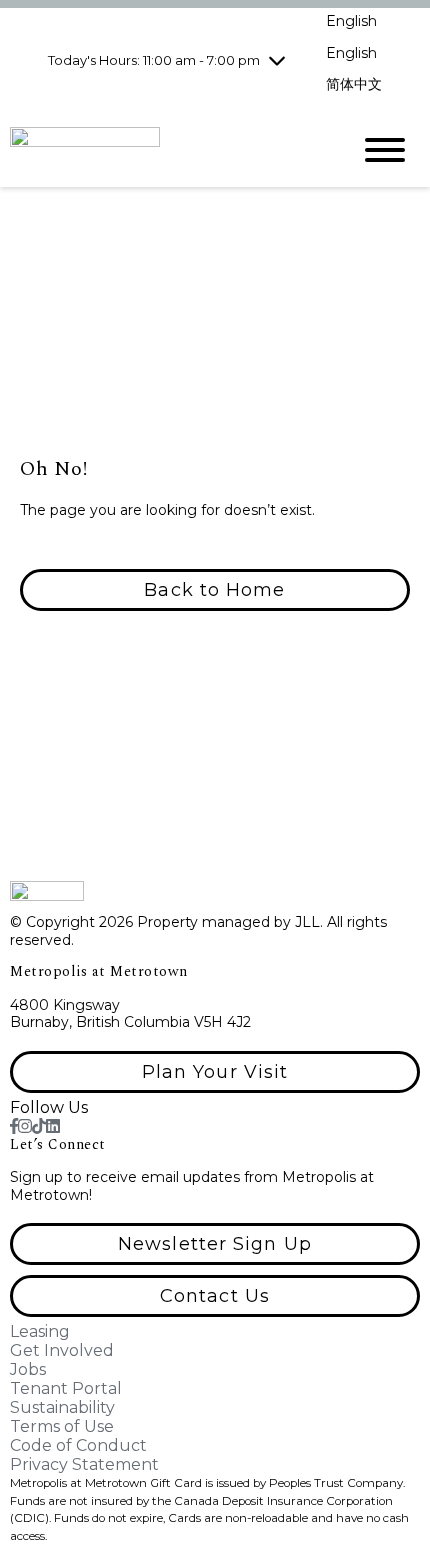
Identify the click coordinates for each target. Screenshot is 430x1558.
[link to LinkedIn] (53, 1126)
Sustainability (62, 1407)
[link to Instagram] (25, 1126)
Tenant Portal (66, 1388)
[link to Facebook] (14, 1126)
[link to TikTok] (39, 1126)
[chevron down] (277, 60)
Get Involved (62, 1350)
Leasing (40, 1331)
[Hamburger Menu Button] (385, 150)
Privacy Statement (84, 1464)
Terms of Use (62, 1426)
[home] (165, 149)
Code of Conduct (78, 1445)
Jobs (28, 1369)
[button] (215, 590)
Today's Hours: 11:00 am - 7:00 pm (154, 60)
